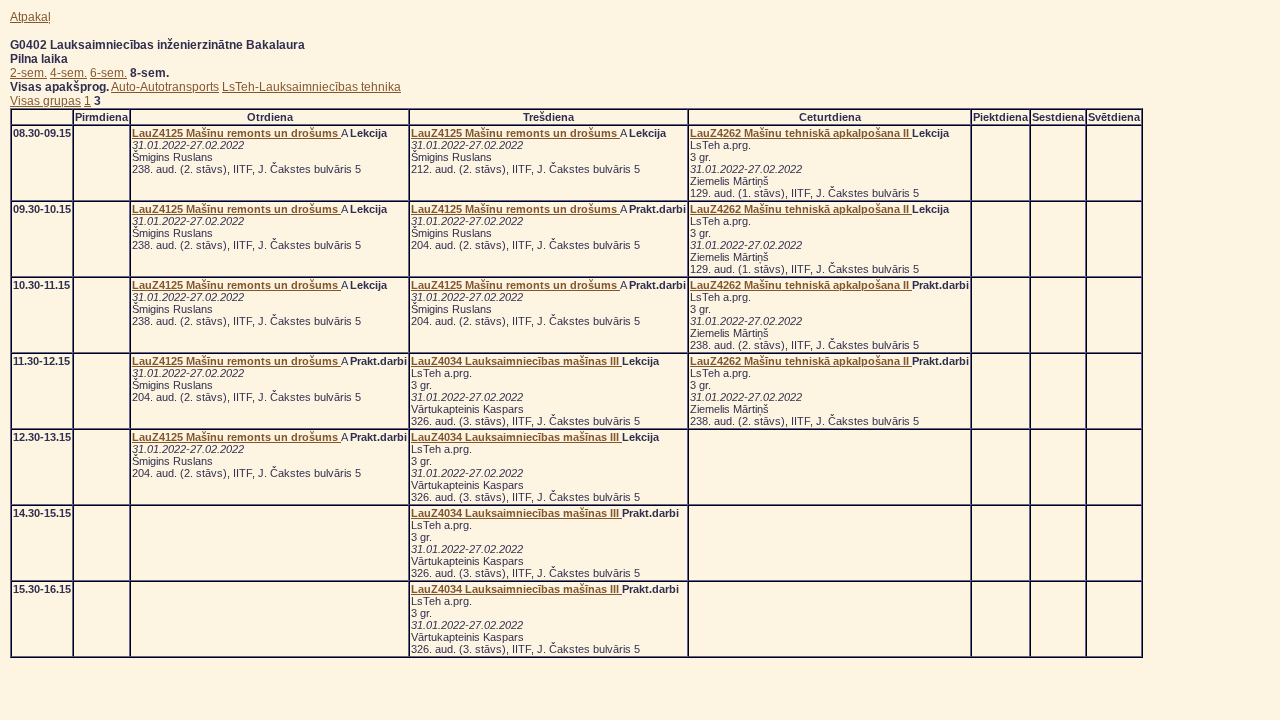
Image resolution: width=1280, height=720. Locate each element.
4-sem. (68, 73)
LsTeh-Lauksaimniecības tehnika (311, 87)
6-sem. (108, 73)
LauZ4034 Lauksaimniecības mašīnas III (516, 361)
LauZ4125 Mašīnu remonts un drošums (236, 133)
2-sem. (28, 73)
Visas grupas (45, 101)
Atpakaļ (30, 17)
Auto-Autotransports (165, 87)
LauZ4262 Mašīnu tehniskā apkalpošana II (801, 133)
